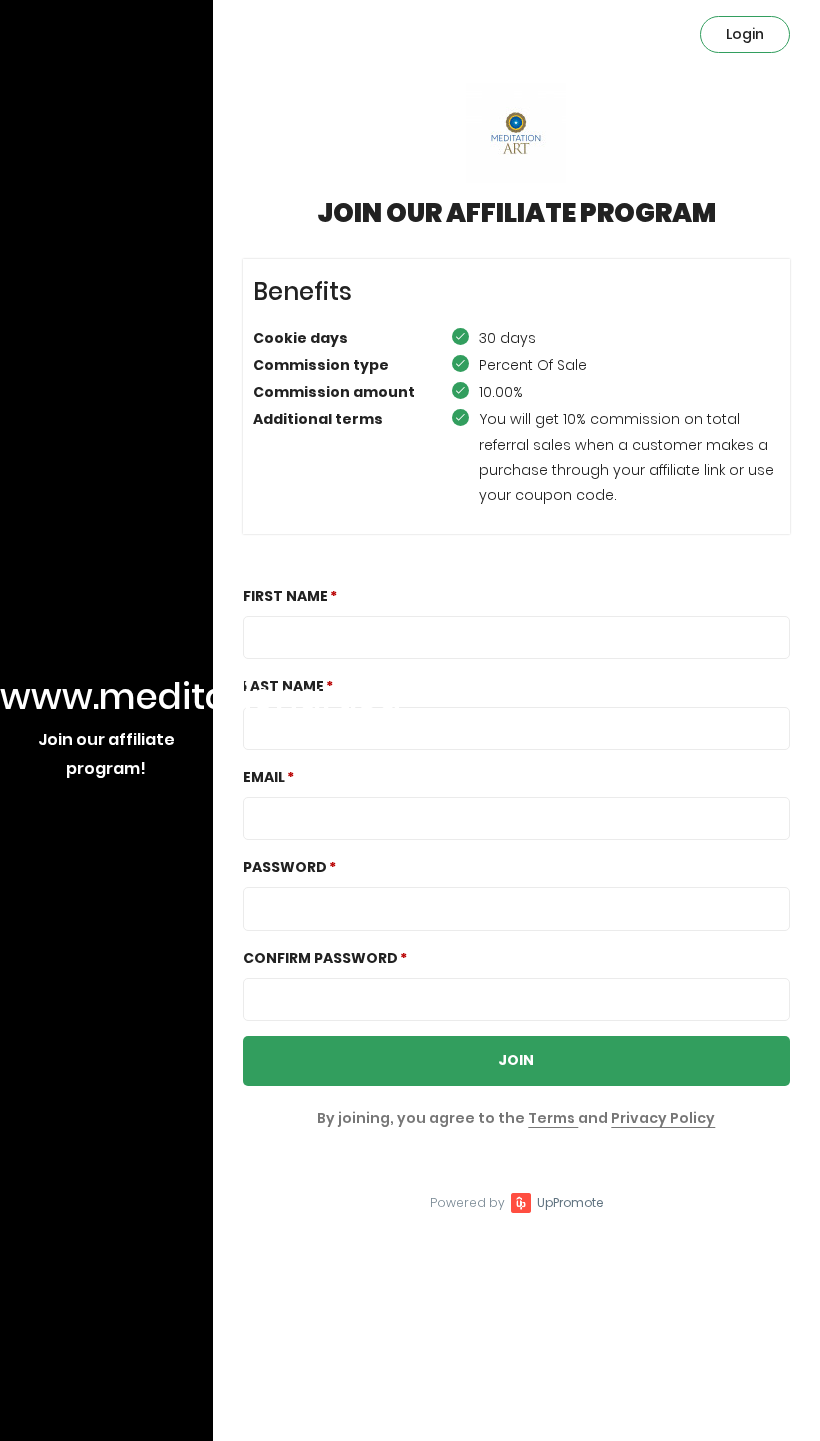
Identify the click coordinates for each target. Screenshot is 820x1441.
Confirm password (320, 958)
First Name (285, 596)
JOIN (516, 1060)
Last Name (283, 686)
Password (285, 867)
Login (745, 34)
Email (264, 777)
